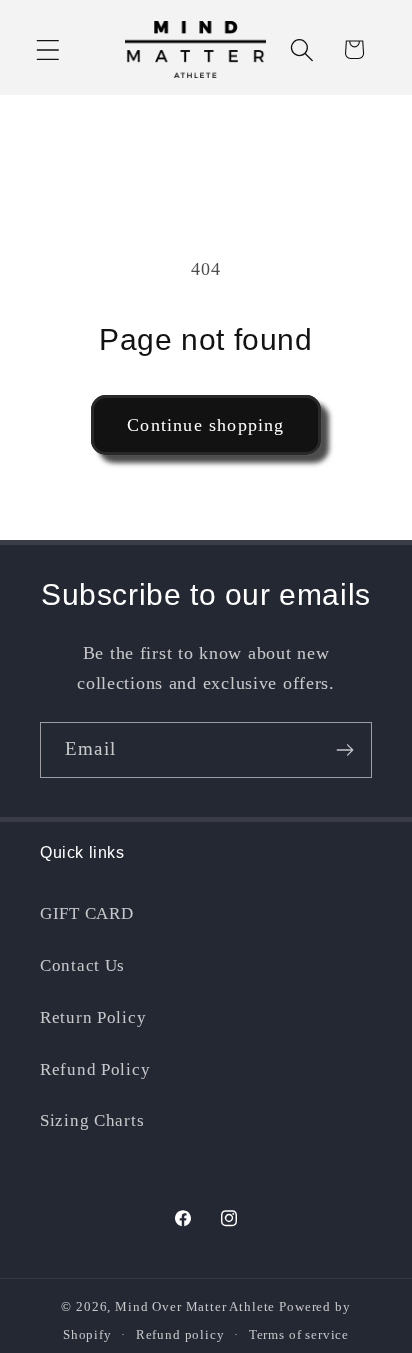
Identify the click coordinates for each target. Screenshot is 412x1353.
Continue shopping (205, 425)
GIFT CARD (86, 913)
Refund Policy (95, 1069)
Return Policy (93, 1017)
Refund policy (180, 1334)
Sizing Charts (92, 1120)
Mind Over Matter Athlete (195, 1306)
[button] (48, 49)
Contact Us (82, 965)
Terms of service (299, 1334)
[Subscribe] (344, 750)
